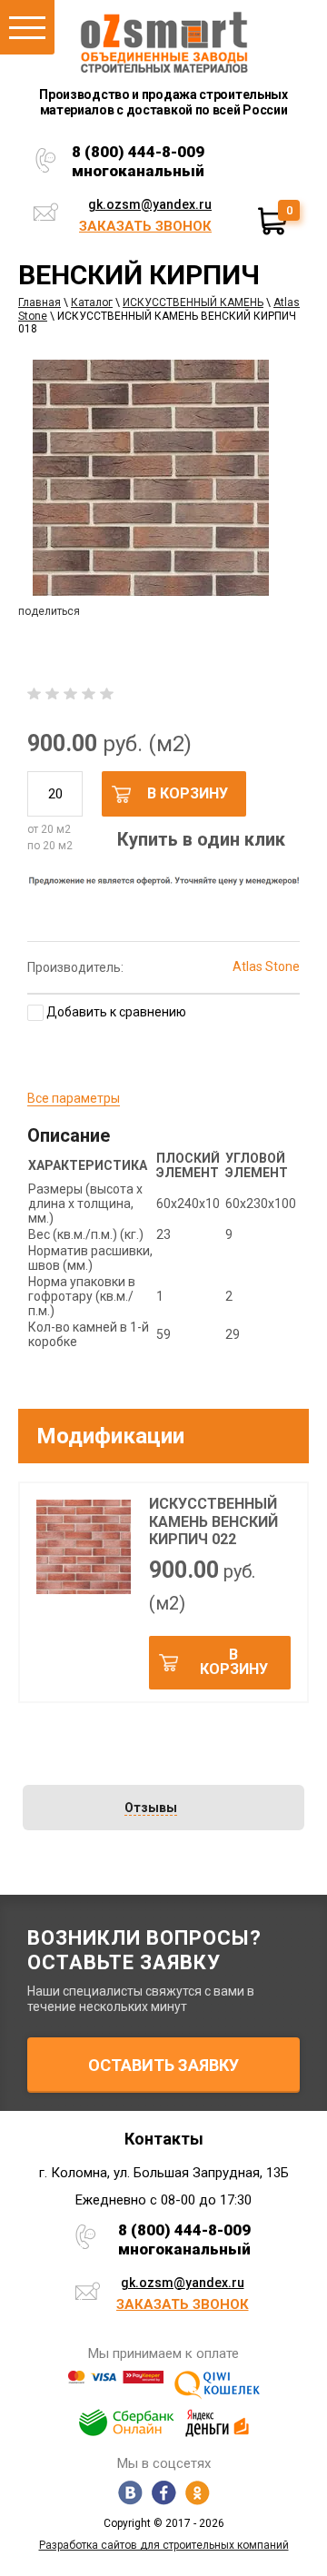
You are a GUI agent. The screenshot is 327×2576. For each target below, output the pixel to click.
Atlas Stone (266, 966)
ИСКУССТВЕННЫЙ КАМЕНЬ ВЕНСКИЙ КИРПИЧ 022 (213, 1521)
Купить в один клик (201, 839)
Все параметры (74, 1098)
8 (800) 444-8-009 (138, 152)
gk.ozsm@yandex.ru (150, 204)
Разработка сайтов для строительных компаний (164, 2545)
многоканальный (138, 171)
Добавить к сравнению (115, 1012)
